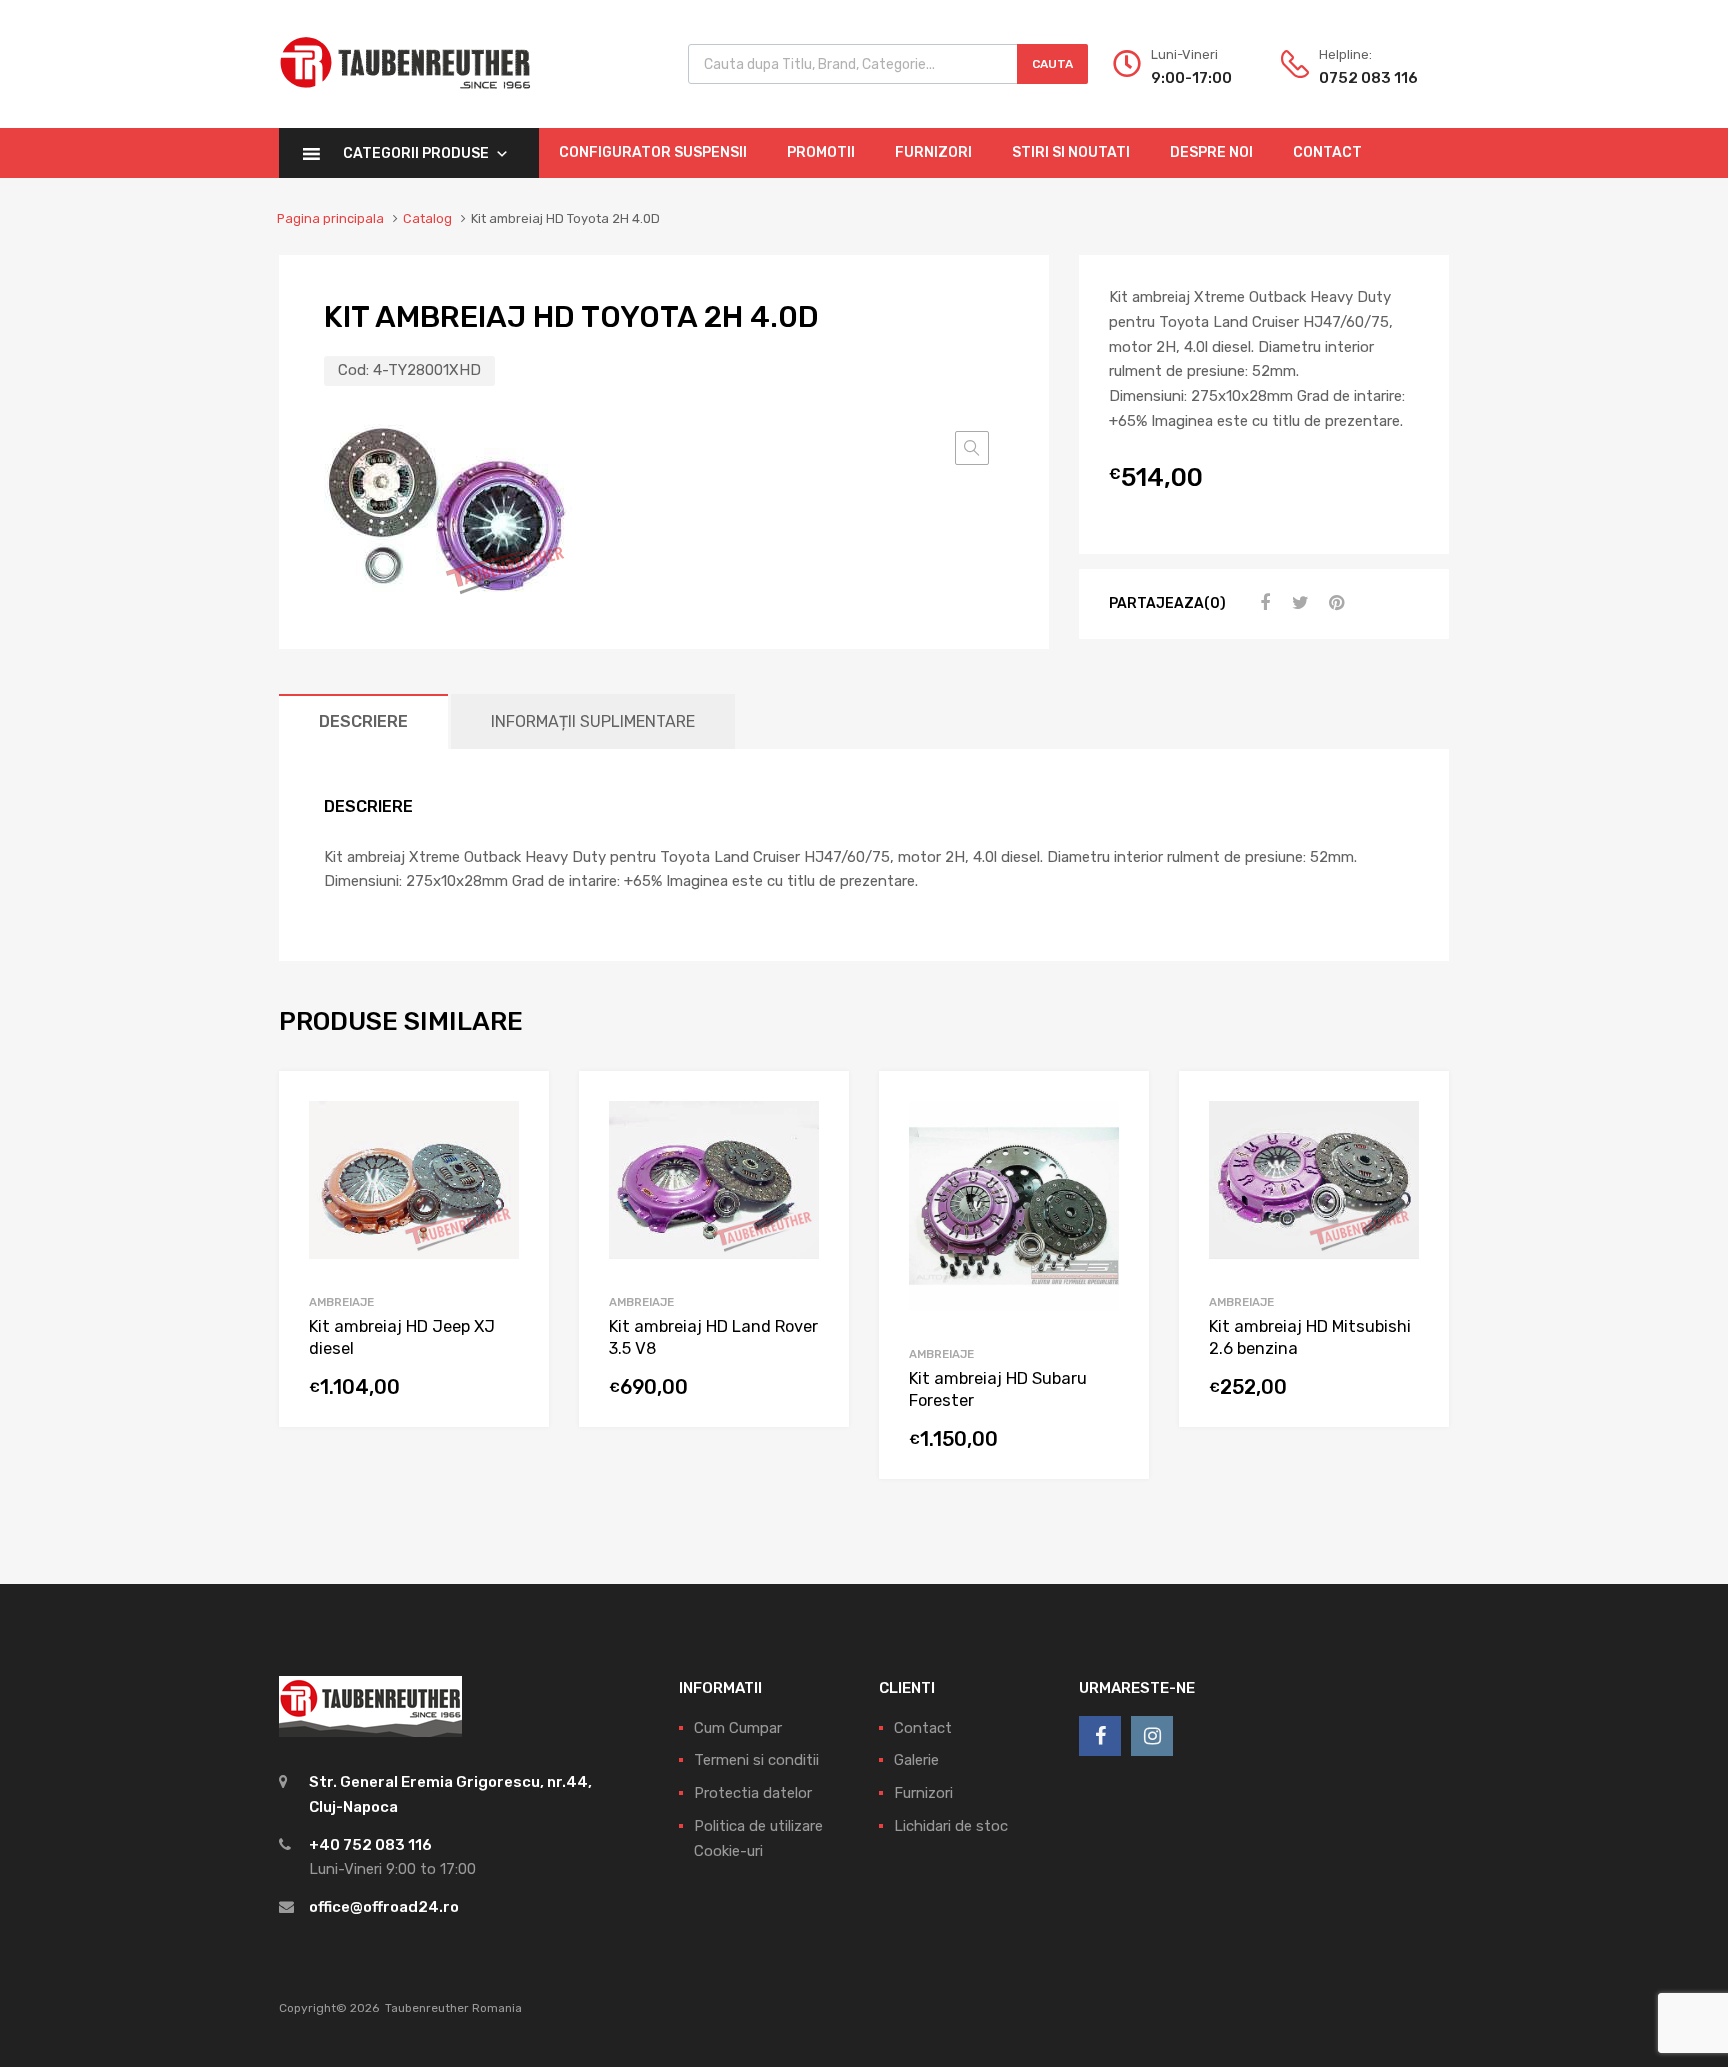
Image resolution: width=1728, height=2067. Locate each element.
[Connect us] (1100, 1736)
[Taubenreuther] (405, 100)
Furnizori (933, 152)
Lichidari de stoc (951, 1826)
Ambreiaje (341, 1302)
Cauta (1052, 64)
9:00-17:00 (1191, 78)
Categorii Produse (416, 153)
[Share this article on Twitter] (1298, 603)
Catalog (427, 218)
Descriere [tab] (363, 721)
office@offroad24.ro (384, 1907)
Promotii (821, 152)
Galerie (916, 1760)
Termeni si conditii (756, 1760)
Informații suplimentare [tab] (593, 721)
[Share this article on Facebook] (1262, 603)
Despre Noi (1211, 152)
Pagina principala (330, 218)
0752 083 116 (1368, 78)
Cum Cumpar (738, 1728)
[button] (972, 448)
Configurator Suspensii (653, 152)
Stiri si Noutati (1071, 152)
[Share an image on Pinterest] (1334, 603)
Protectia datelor (753, 1793)
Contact (1327, 152)
